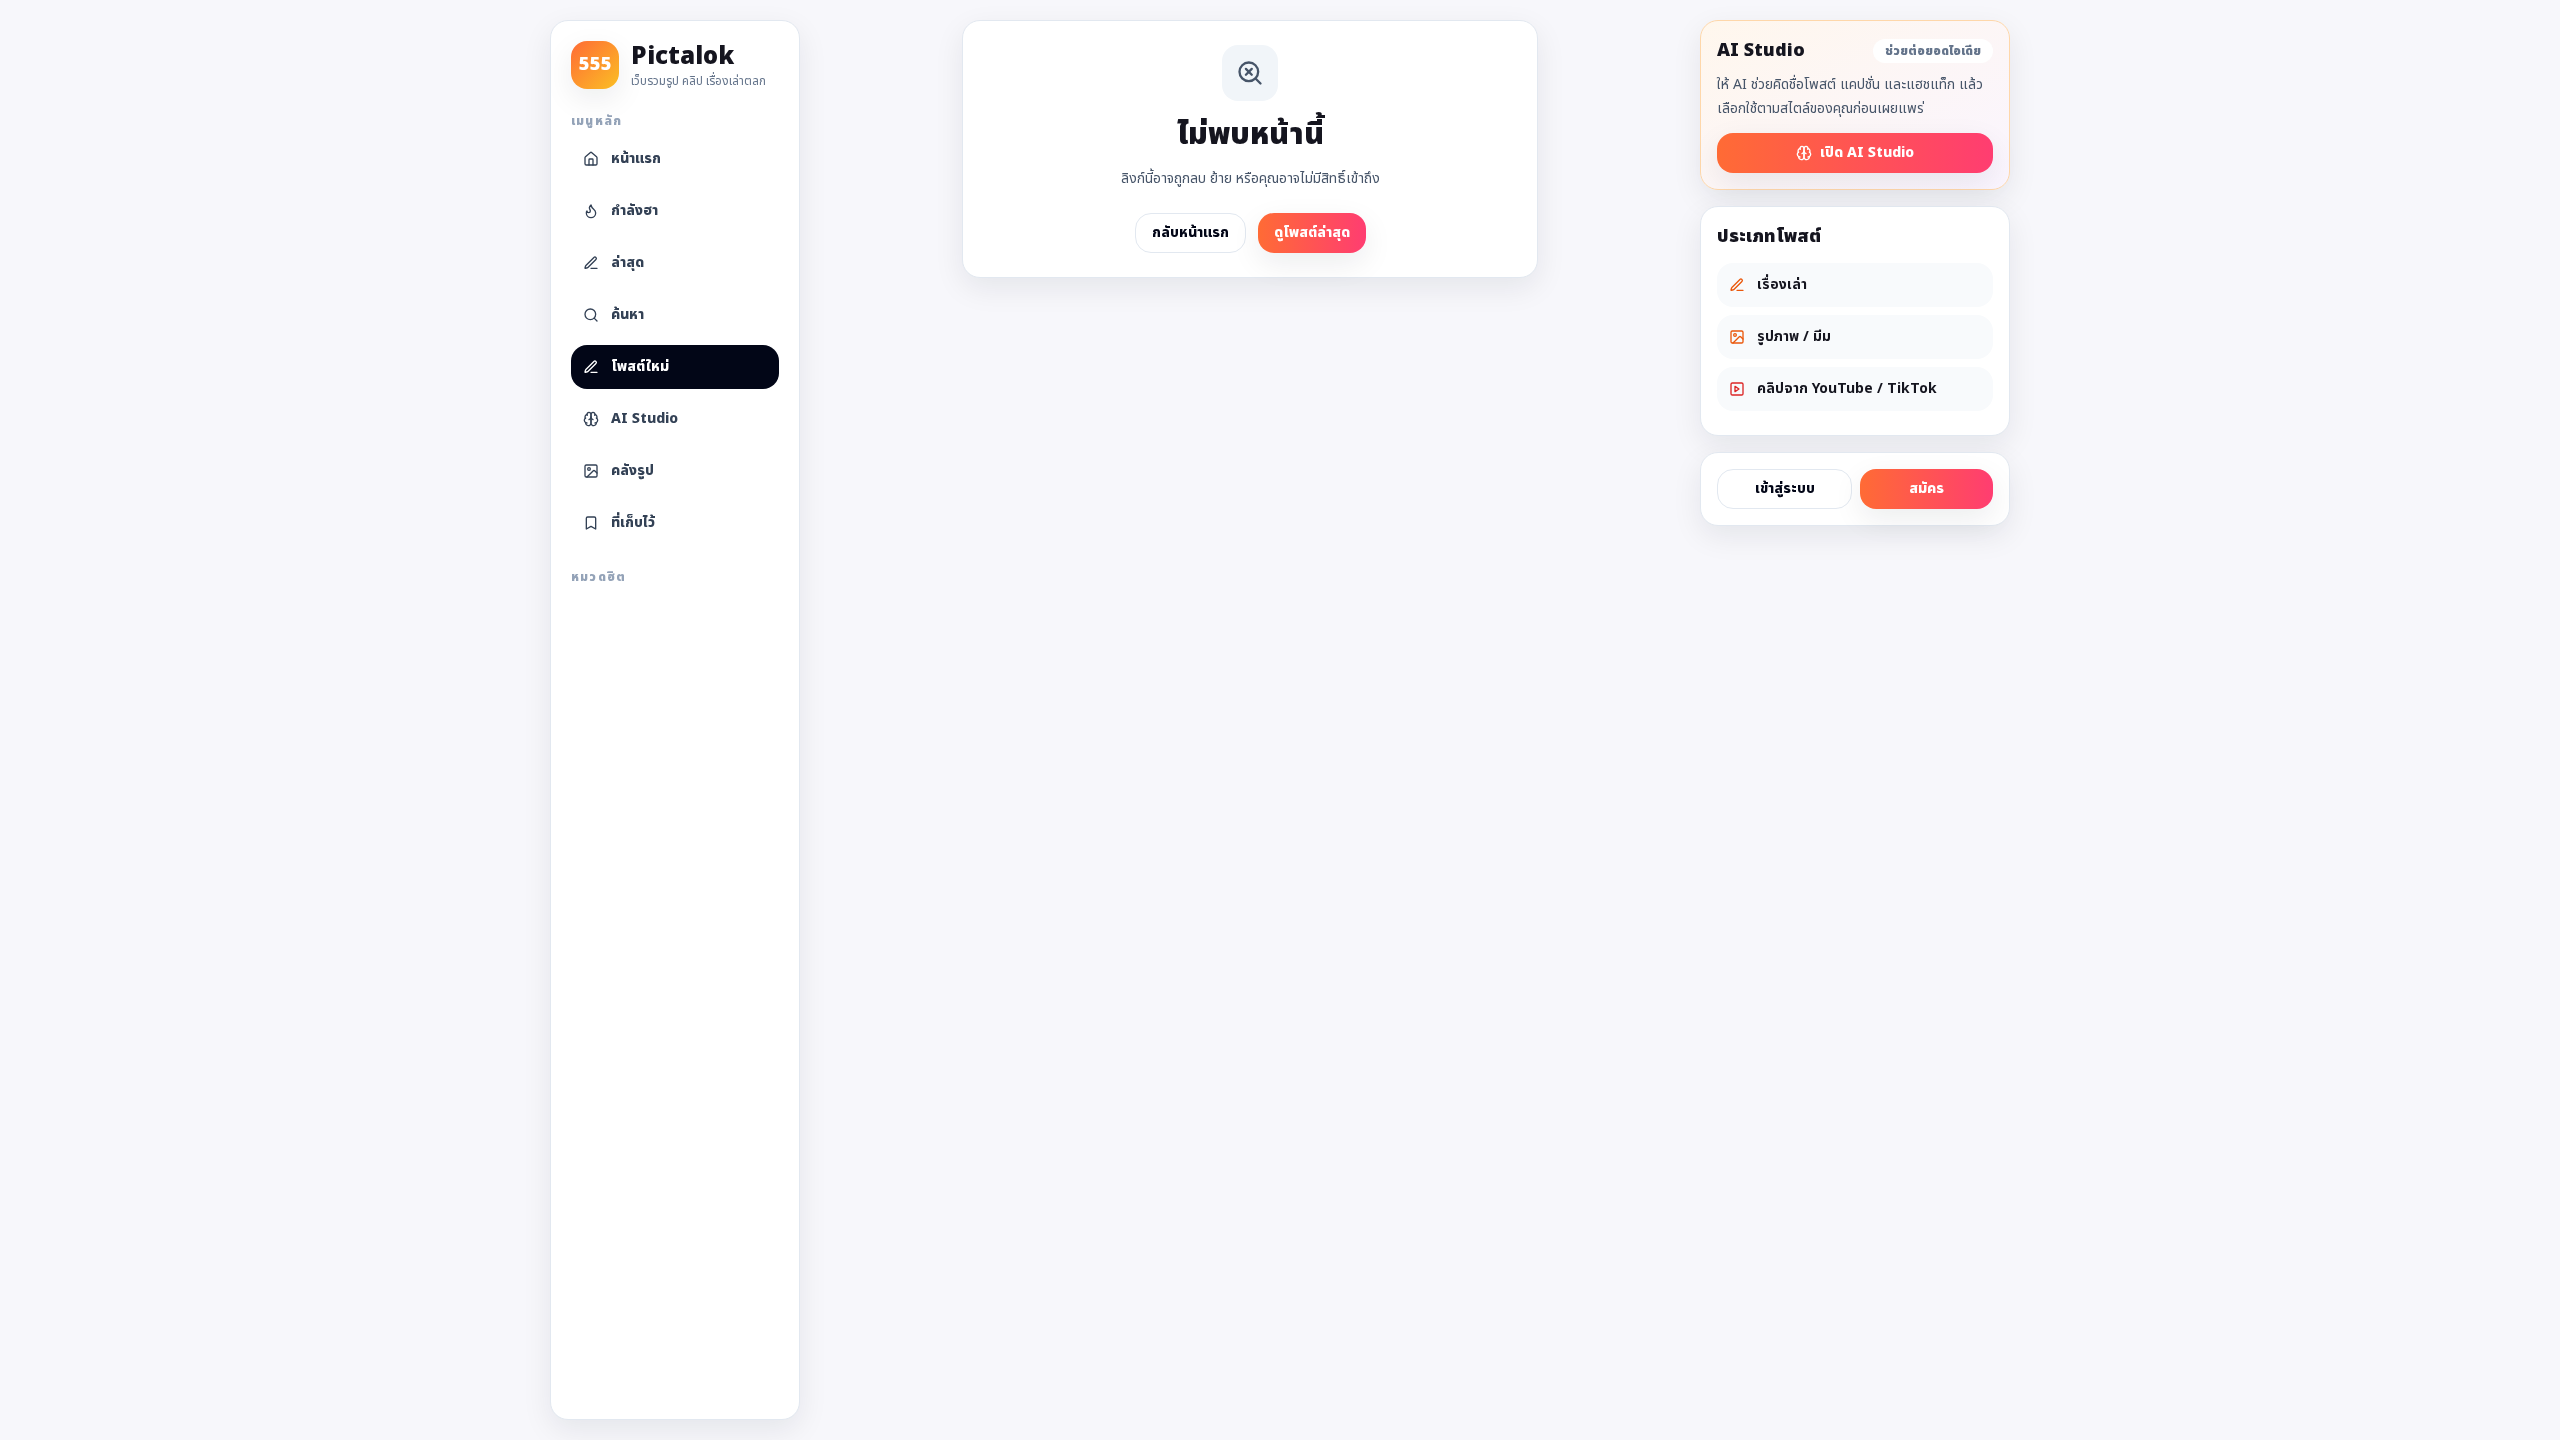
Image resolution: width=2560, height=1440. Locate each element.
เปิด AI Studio (1867, 152)
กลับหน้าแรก (1190, 232)
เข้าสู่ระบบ (1785, 488)
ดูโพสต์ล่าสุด (1312, 232)
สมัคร (1926, 488)
